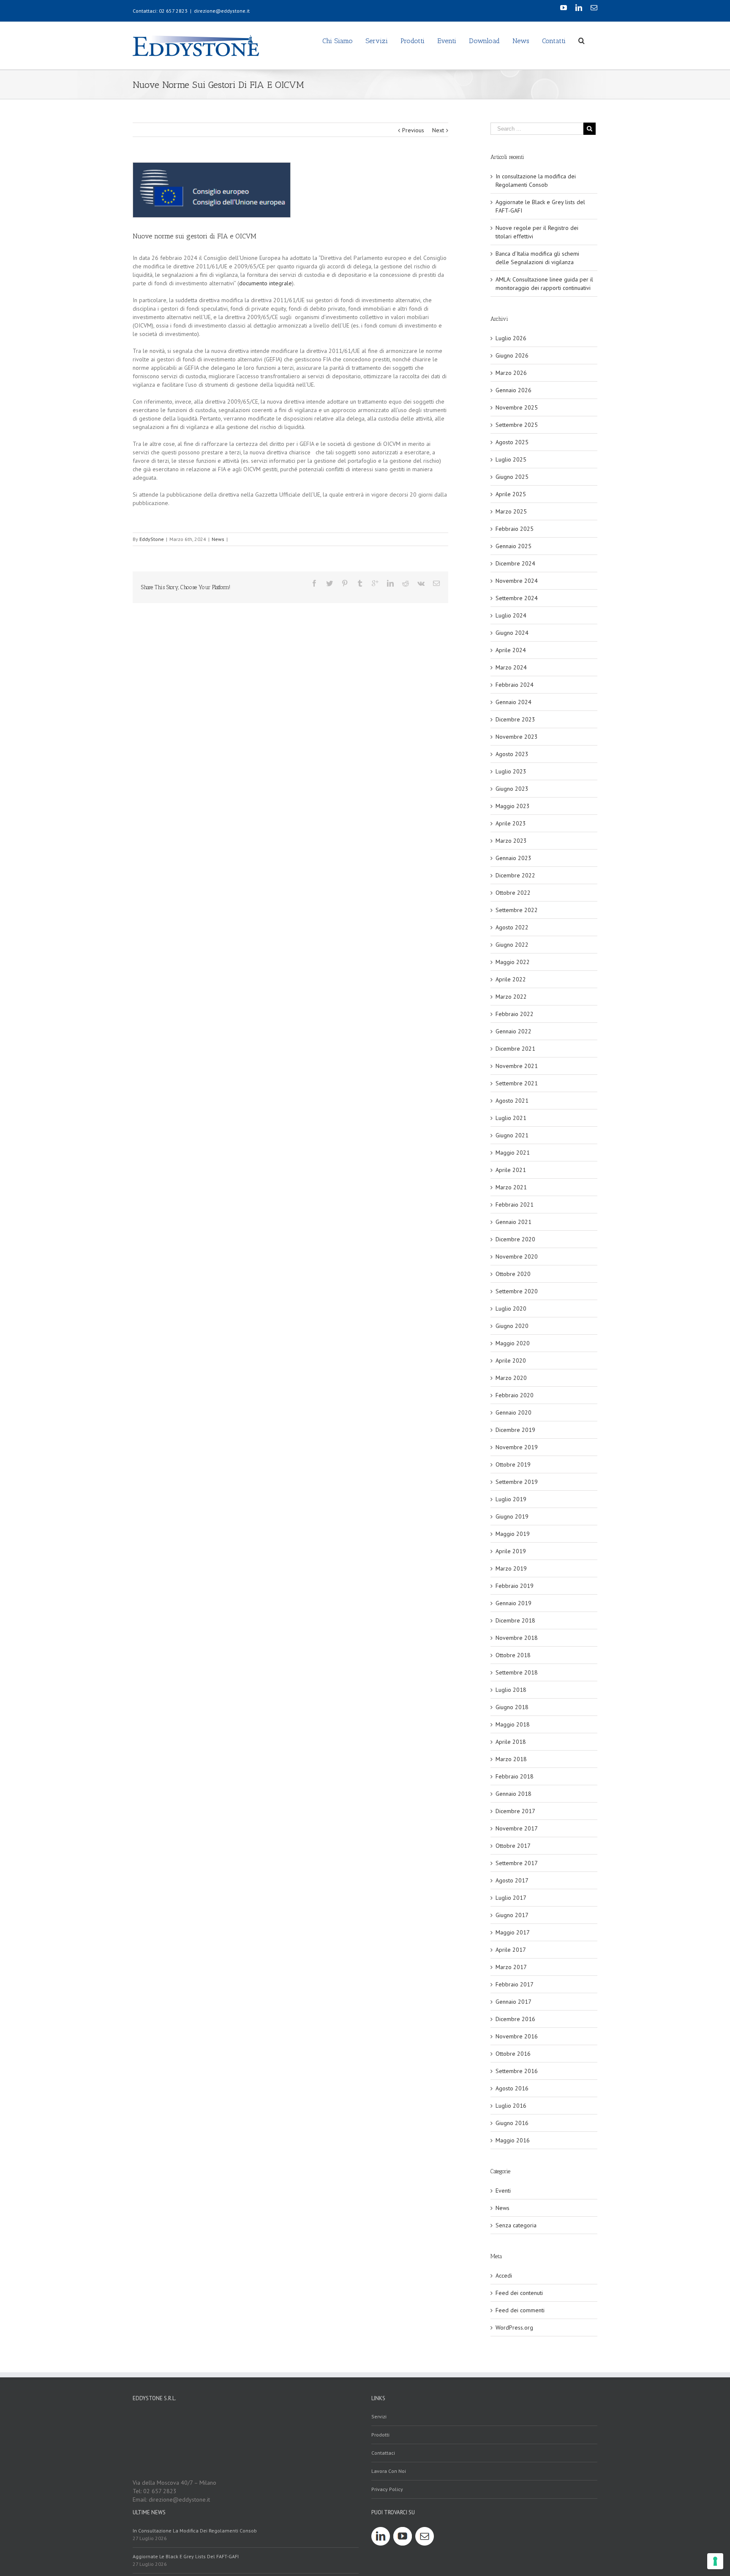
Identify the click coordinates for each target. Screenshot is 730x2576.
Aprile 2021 (511, 1170)
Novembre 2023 (517, 737)
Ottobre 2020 (513, 1274)
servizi (379, 2416)
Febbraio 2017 (515, 1984)
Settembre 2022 (517, 910)
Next (438, 130)
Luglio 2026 (511, 338)
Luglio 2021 (511, 1118)
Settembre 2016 (517, 2071)
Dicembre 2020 (515, 1239)
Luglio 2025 (511, 459)
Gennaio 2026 (513, 390)
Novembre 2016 (517, 2036)
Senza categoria (516, 2225)
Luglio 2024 (511, 615)
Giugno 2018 (512, 1707)
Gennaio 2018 (513, 1794)
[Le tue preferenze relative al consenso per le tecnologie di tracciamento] (715, 2561)
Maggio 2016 (513, 2140)
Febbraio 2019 (515, 1586)
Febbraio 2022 (515, 1014)
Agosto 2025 (512, 442)
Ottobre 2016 (513, 2054)
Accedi (504, 2276)
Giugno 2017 (512, 1915)
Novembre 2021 (517, 1066)
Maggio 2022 (513, 962)
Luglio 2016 (511, 2106)
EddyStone (152, 539)
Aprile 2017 (511, 1950)
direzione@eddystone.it (222, 11)
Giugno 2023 (512, 789)
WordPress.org (514, 2327)
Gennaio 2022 (513, 1031)
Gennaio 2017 (513, 2002)
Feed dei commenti (520, 2310)
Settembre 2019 (517, 1482)
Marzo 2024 (511, 667)
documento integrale (266, 283)
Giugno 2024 (512, 633)
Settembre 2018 (517, 1672)
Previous (413, 130)
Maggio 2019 (513, 1534)
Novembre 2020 (517, 1257)
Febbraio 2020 (515, 1395)
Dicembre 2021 (515, 1049)
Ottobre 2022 (513, 893)
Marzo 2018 (511, 1759)
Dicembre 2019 (515, 1430)
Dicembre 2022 (515, 875)
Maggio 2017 (513, 1932)
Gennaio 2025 (513, 546)
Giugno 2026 (512, 355)
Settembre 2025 (517, 425)
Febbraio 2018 (515, 1776)
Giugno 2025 (512, 477)
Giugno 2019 (512, 1516)
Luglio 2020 (511, 1308)
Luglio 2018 (511, 1690)
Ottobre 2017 (513, 1846)
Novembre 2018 (517, 1638)
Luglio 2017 (511, 1898)
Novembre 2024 (517, 581)
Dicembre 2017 (515, 1811)
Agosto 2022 (512, 927)
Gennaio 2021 (513, 1222)
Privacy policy (387, 2489)
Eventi (503, 2191)
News (218, 539)
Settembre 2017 (517, 1863)
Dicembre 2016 (515, 2019)
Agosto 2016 (512, 2088)
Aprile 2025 (511, 494)
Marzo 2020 (511, 1378)
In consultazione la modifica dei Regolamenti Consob (195, 2531)
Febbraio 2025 (515, 529)
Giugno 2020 (512, 1326)
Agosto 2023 (512, 754)
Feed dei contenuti (519, 2293)
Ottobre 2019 (513, 1464)
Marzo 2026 (511, 373)
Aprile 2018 (511, 1742)
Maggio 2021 (513, 1153)
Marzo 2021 (511, 1187)
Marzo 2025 (511, 511)
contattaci (383, 2453)
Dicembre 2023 (515, 719)
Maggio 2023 (513, 806)
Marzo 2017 (511, 1967)
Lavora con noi (389, 2471)
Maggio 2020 (513, 1343)
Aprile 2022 (511, 979)
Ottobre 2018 (513, 1655)
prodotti (380, 2435)
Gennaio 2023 (513, 858)
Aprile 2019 (511, 1551)
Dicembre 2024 (515, 563)
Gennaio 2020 (513, 1412)
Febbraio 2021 (515, 1205)
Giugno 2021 (512, 1135)
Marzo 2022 (511, 997)
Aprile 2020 (511, 1360)
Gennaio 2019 (513, 1603)
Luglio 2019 (511, 1499)
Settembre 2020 (517, 1291)
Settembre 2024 (517, 598)
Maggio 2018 (513, 1724)
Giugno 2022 (512, 945)
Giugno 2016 (512, 2123)
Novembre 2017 (517, 1828)
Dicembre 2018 (515, 1620)
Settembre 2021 (517, 1083)
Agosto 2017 (512, 1880)
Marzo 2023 (511, 841)
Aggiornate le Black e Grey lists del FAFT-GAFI (186, 2556)
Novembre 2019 (517, 1447)
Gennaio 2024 (513, 702)
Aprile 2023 (511, 823)
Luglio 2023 (511, 771)
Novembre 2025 (517, 407)
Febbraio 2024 (515, 685)
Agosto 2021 (512, 1101)
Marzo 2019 (511, 1568)
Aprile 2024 (511, 650)
